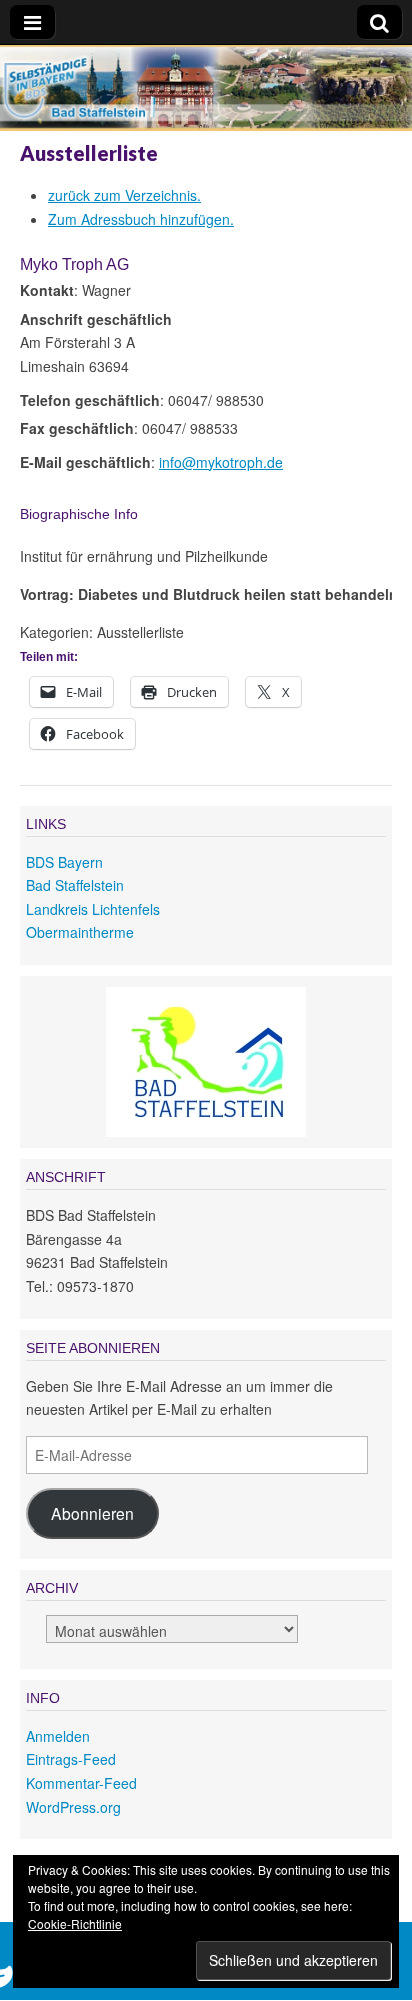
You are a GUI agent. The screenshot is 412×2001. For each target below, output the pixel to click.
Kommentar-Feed (81, 1783)
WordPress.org (73, 1807)
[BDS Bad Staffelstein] (206, 91)
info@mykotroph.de (221, 462)
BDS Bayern (64, 862)
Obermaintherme (80, 932)
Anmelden (58, 1736)
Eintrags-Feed (71, 1759)
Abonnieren (92, 1513)
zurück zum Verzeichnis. (124, 195)
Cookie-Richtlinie (75, 1923)
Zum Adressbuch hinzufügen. (141, 219)
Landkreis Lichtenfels (93, 909)
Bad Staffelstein (75, 885)
